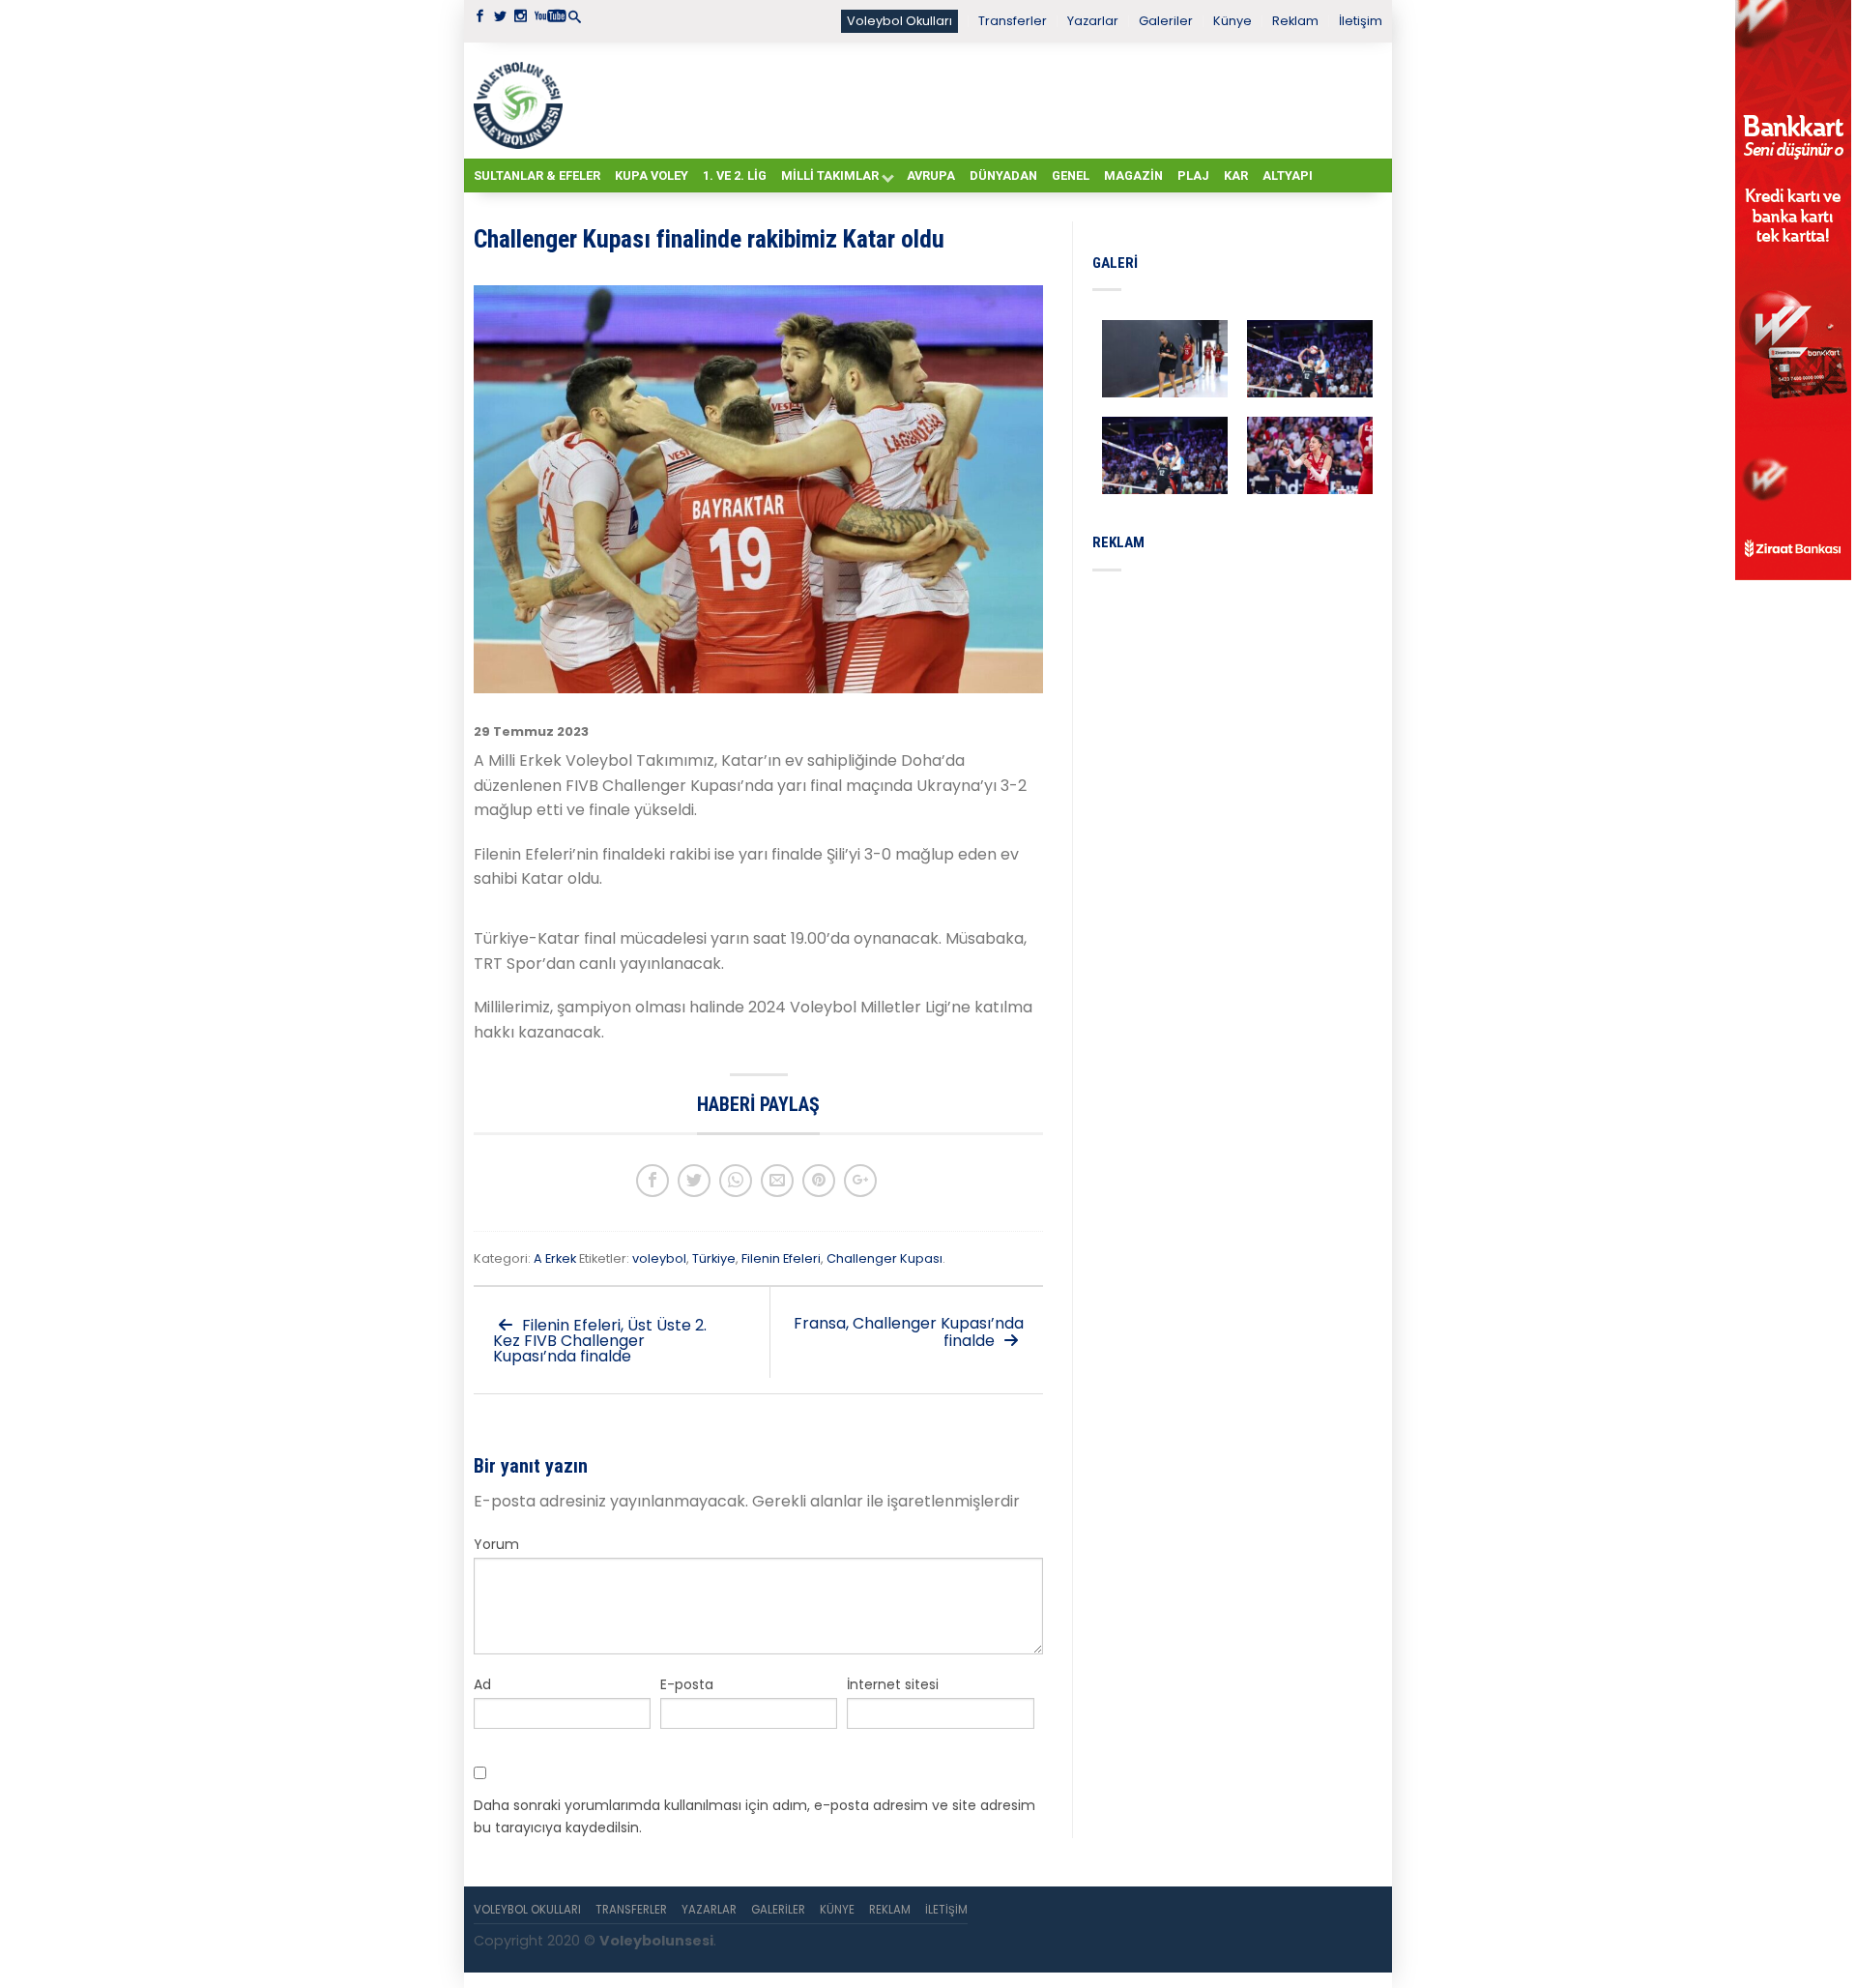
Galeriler (1166, 21)
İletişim (1361, 21)
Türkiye (714, 1258)
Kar (1236, 175)
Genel (1071, 175)
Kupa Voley (652, 175)
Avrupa (931, 175)
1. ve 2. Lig (735, 175)
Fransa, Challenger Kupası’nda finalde (909, 1332)
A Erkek (555, 1258)
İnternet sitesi (893, 1684)
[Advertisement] (976, 100)
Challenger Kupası (884, 1258)
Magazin (1133, 175)
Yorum (496, 1544)
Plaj (1193, 175)
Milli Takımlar (830, 175)
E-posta (687, 1684)
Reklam (1295, 21)
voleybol (659, 1258)
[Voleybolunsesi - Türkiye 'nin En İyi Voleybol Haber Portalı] (522, 101)
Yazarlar (1093, 21)
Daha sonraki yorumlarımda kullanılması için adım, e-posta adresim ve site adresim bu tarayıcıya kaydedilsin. (754, 1816)
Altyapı (1288, 175)
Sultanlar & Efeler (537, 175)
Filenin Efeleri (781, 1258)
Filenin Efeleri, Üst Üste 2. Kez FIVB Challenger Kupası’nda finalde (600, 1341)
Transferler (1013, 21)
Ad (482, 1684)
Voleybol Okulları (899, 21)
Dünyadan (1003, 175)
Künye (1232, 21)
